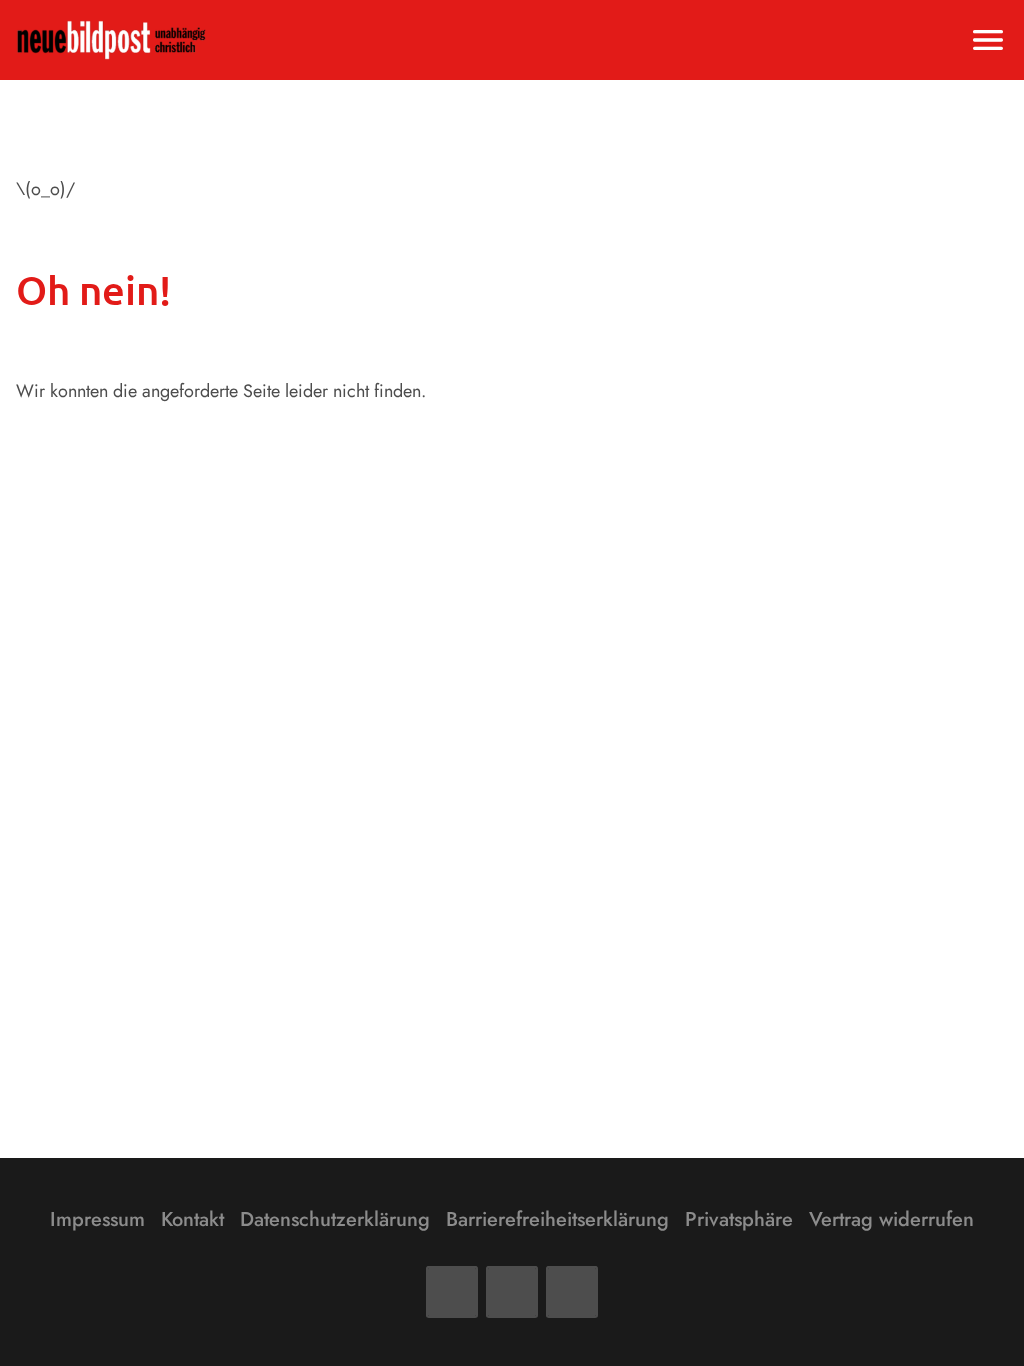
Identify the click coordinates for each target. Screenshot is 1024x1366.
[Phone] (572, 1292)
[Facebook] (452, 1292)
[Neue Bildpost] (111, 40)
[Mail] (512, 1292)
